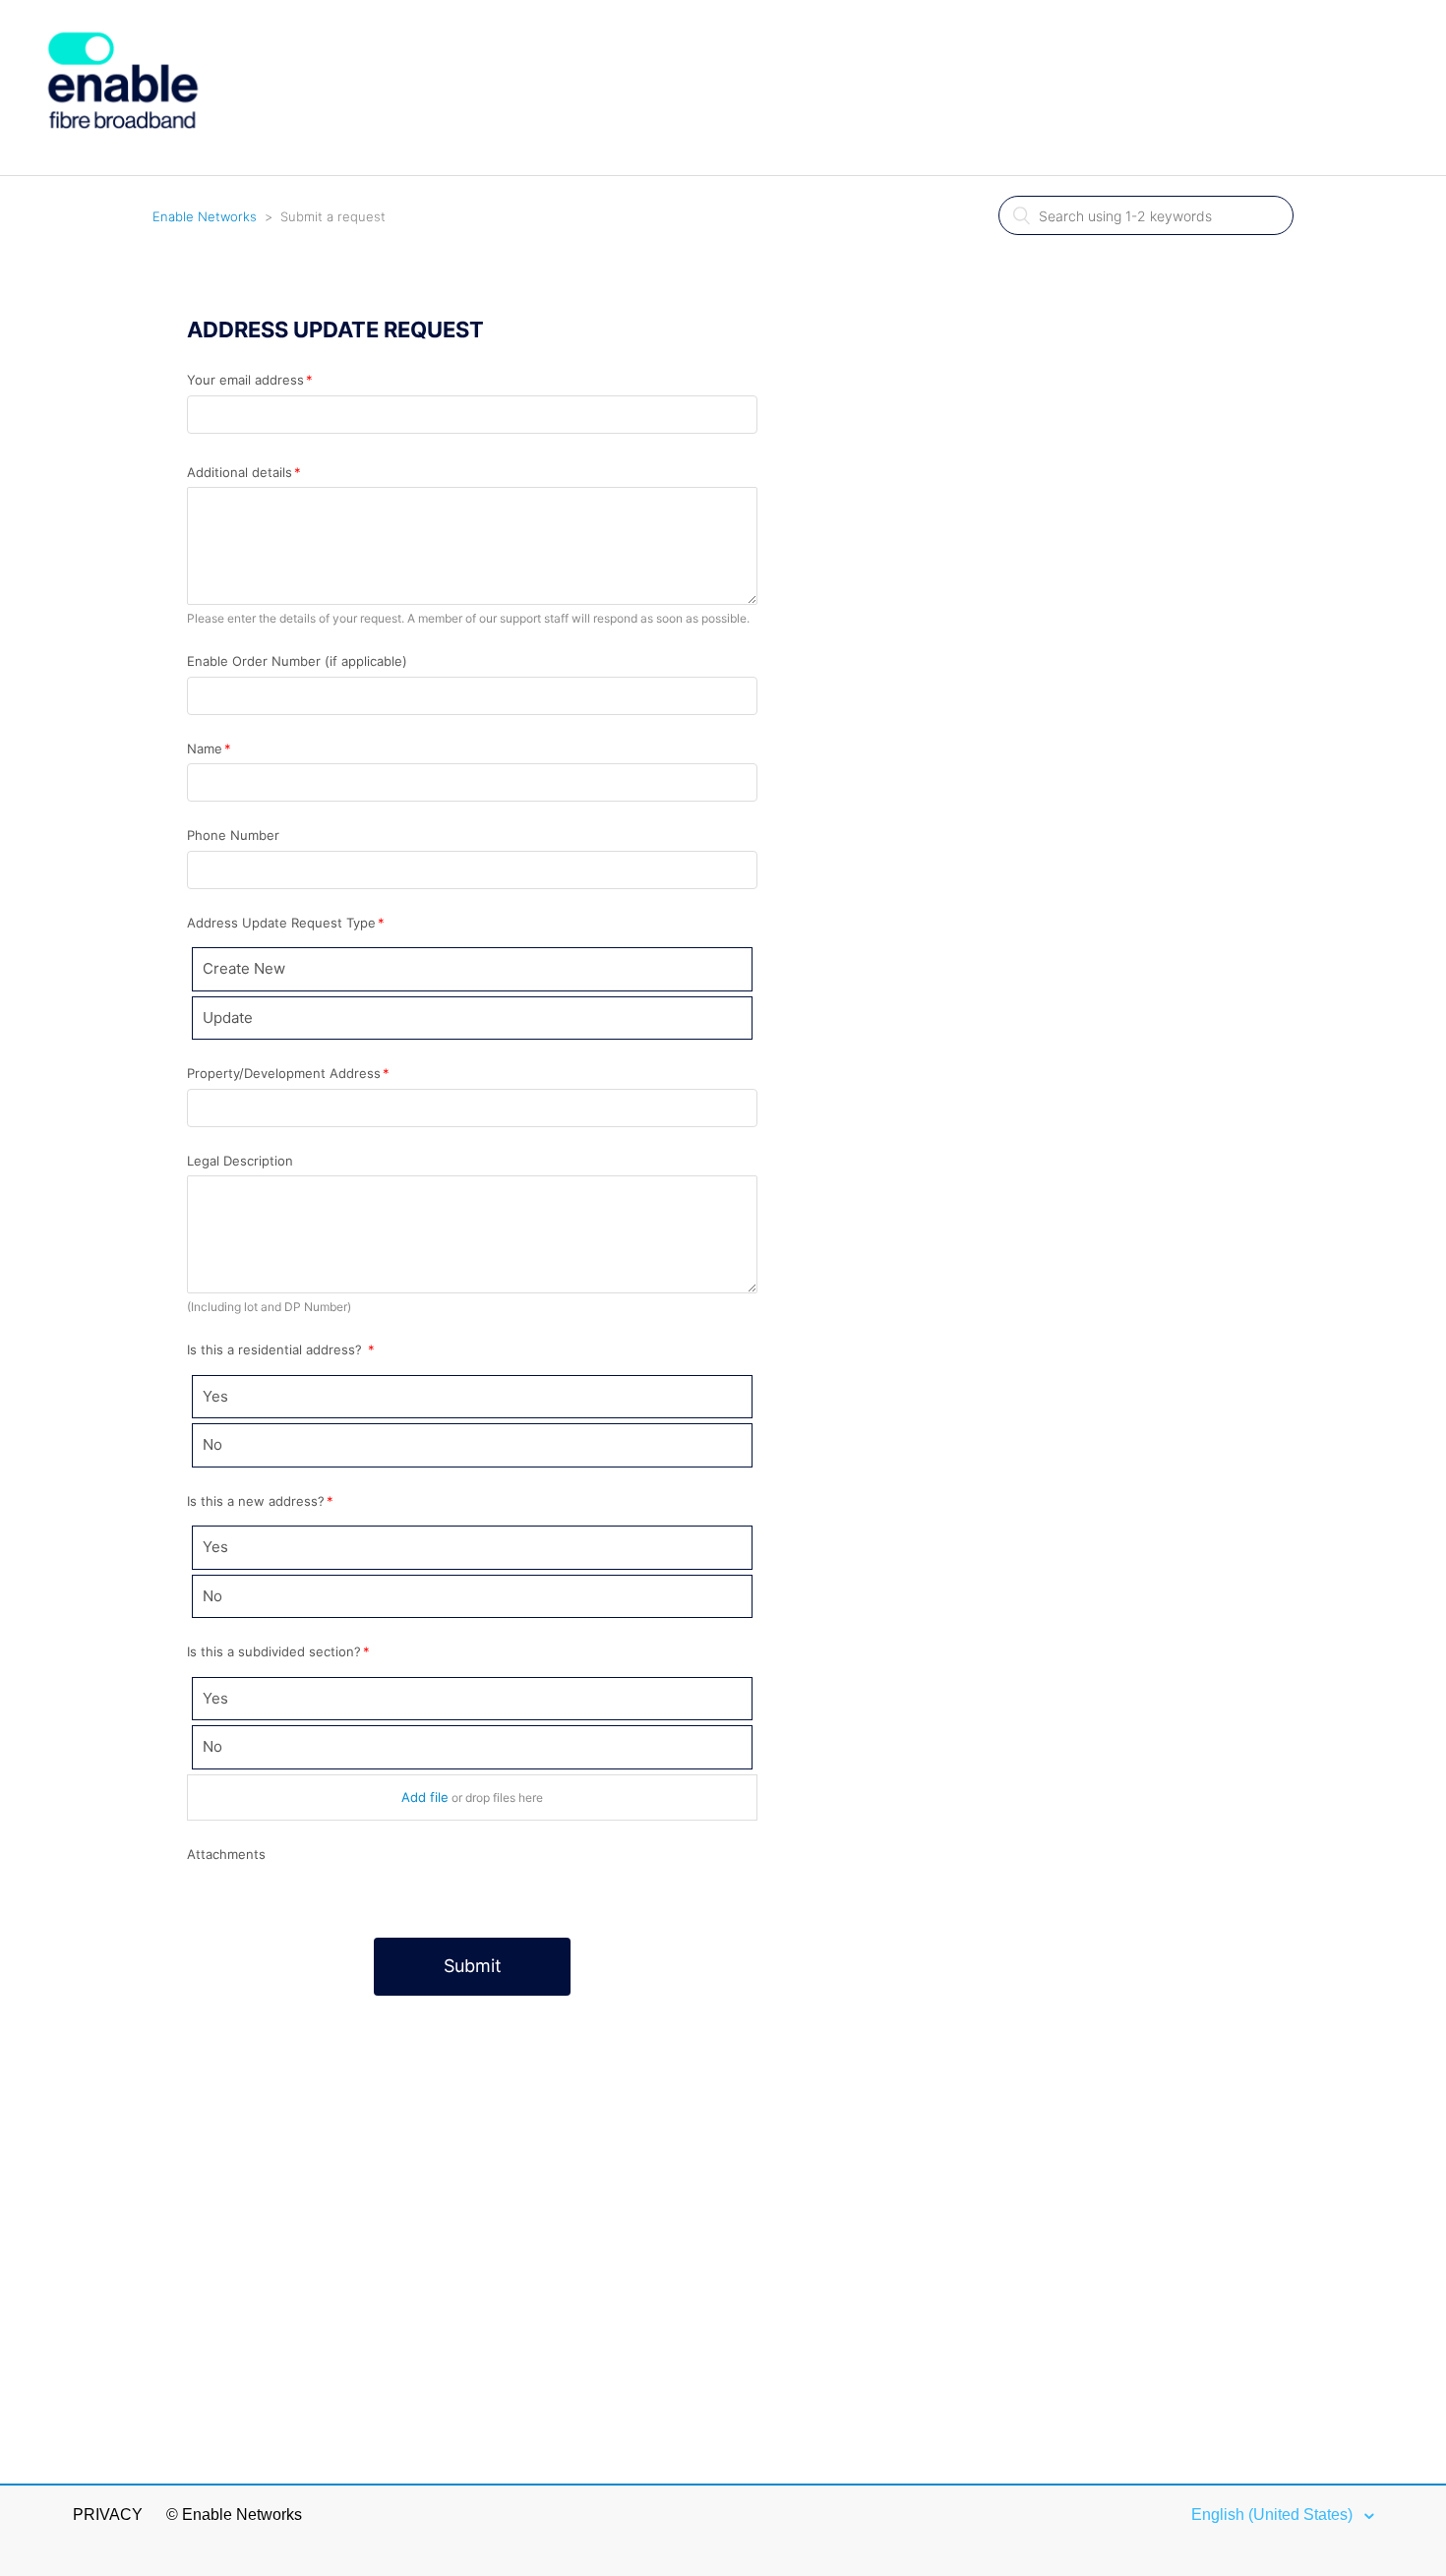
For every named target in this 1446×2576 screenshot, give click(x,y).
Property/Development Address (284, 1073)
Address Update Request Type (281, 923)
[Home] (123, 164)
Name (205, 749)
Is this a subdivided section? (274, 1651)
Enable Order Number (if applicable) (297, 661)
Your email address (245, 380)
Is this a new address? (256, 1501)
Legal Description (240, 1161)
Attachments (226, 1854)
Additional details (240, 472)
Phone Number (233, 835)
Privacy (108, 2515)
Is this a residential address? (276, 1349)
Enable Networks (205, 216)
